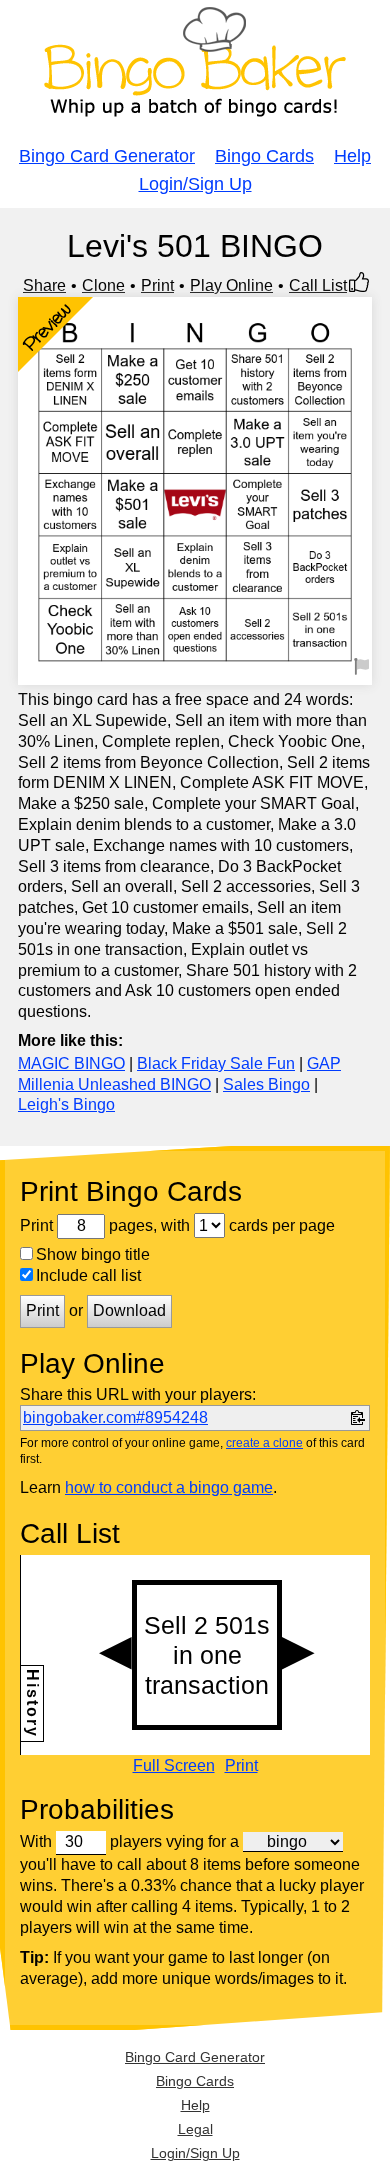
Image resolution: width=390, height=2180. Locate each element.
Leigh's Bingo (66, 1104)
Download (129, 1310)
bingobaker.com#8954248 (115, 1417)
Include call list (88, 1275)
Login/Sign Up (195, 184)
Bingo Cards (264, 156)
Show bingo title (93, 1254)
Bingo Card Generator (107, 156)
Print (157, 285)
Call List (318, 285)
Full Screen (174, 1766)
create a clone (264, 1443)
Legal (195, 2129)
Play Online (231, 285)
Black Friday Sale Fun (216, 1063)
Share (44, 285)
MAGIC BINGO (71, 1063)
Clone (103, 285)
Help (352, 156)
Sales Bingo (266, 1084)
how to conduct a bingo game (169, 1487)
